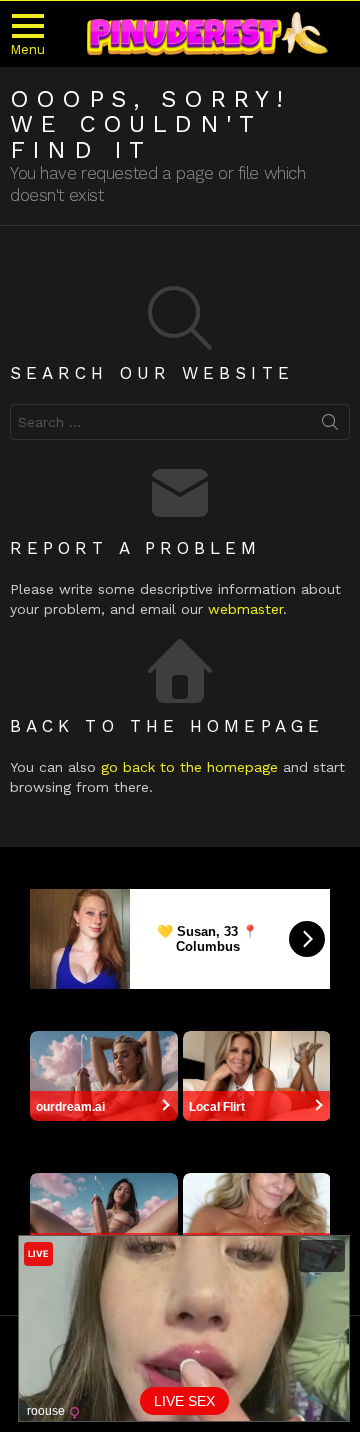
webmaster (245, 609)
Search (330, 426)
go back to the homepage (189, 767)
